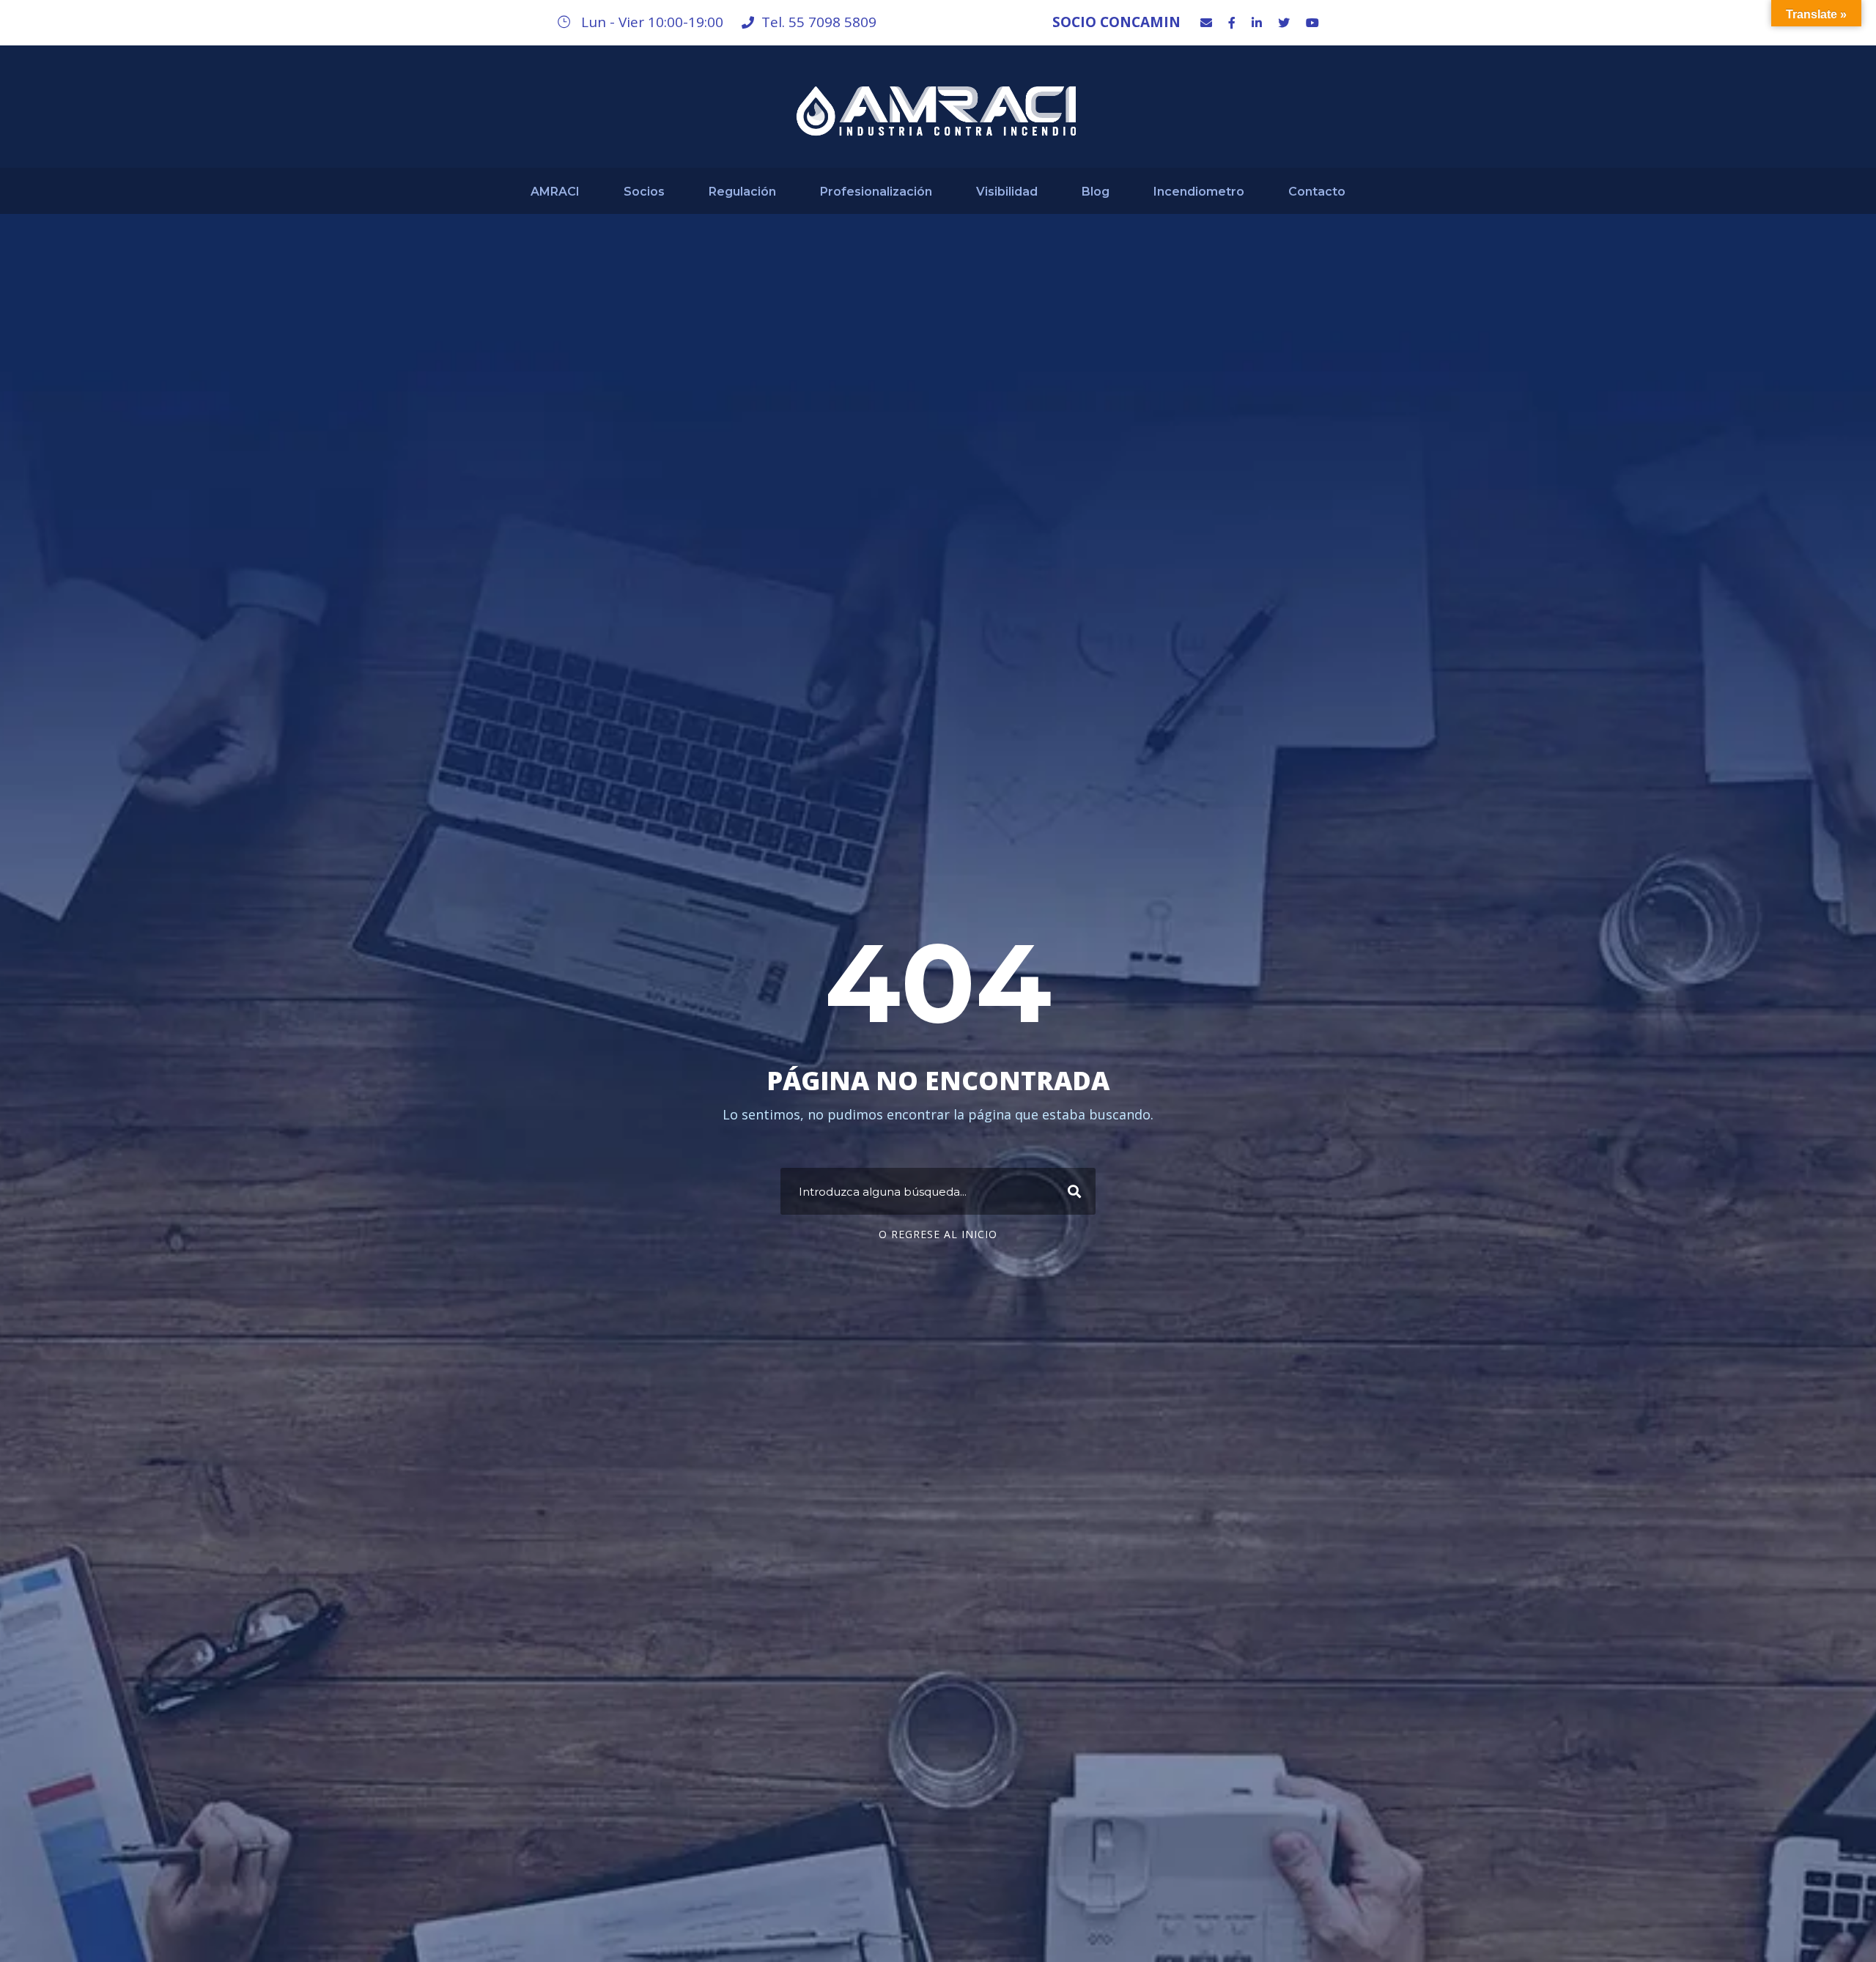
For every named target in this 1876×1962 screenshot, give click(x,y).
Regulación (742, 192)
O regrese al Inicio (938, 1234)
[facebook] (1232, 23)
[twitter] (1284, 23)
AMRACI (555, 192)
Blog (1096, 192)
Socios (644, 192)
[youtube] (1312, 23)
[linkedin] (1257, 23)
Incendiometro (1199, 192)
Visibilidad (1007, 192)
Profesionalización (876, 192)
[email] (1206, 23)
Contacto (1317, 192)
